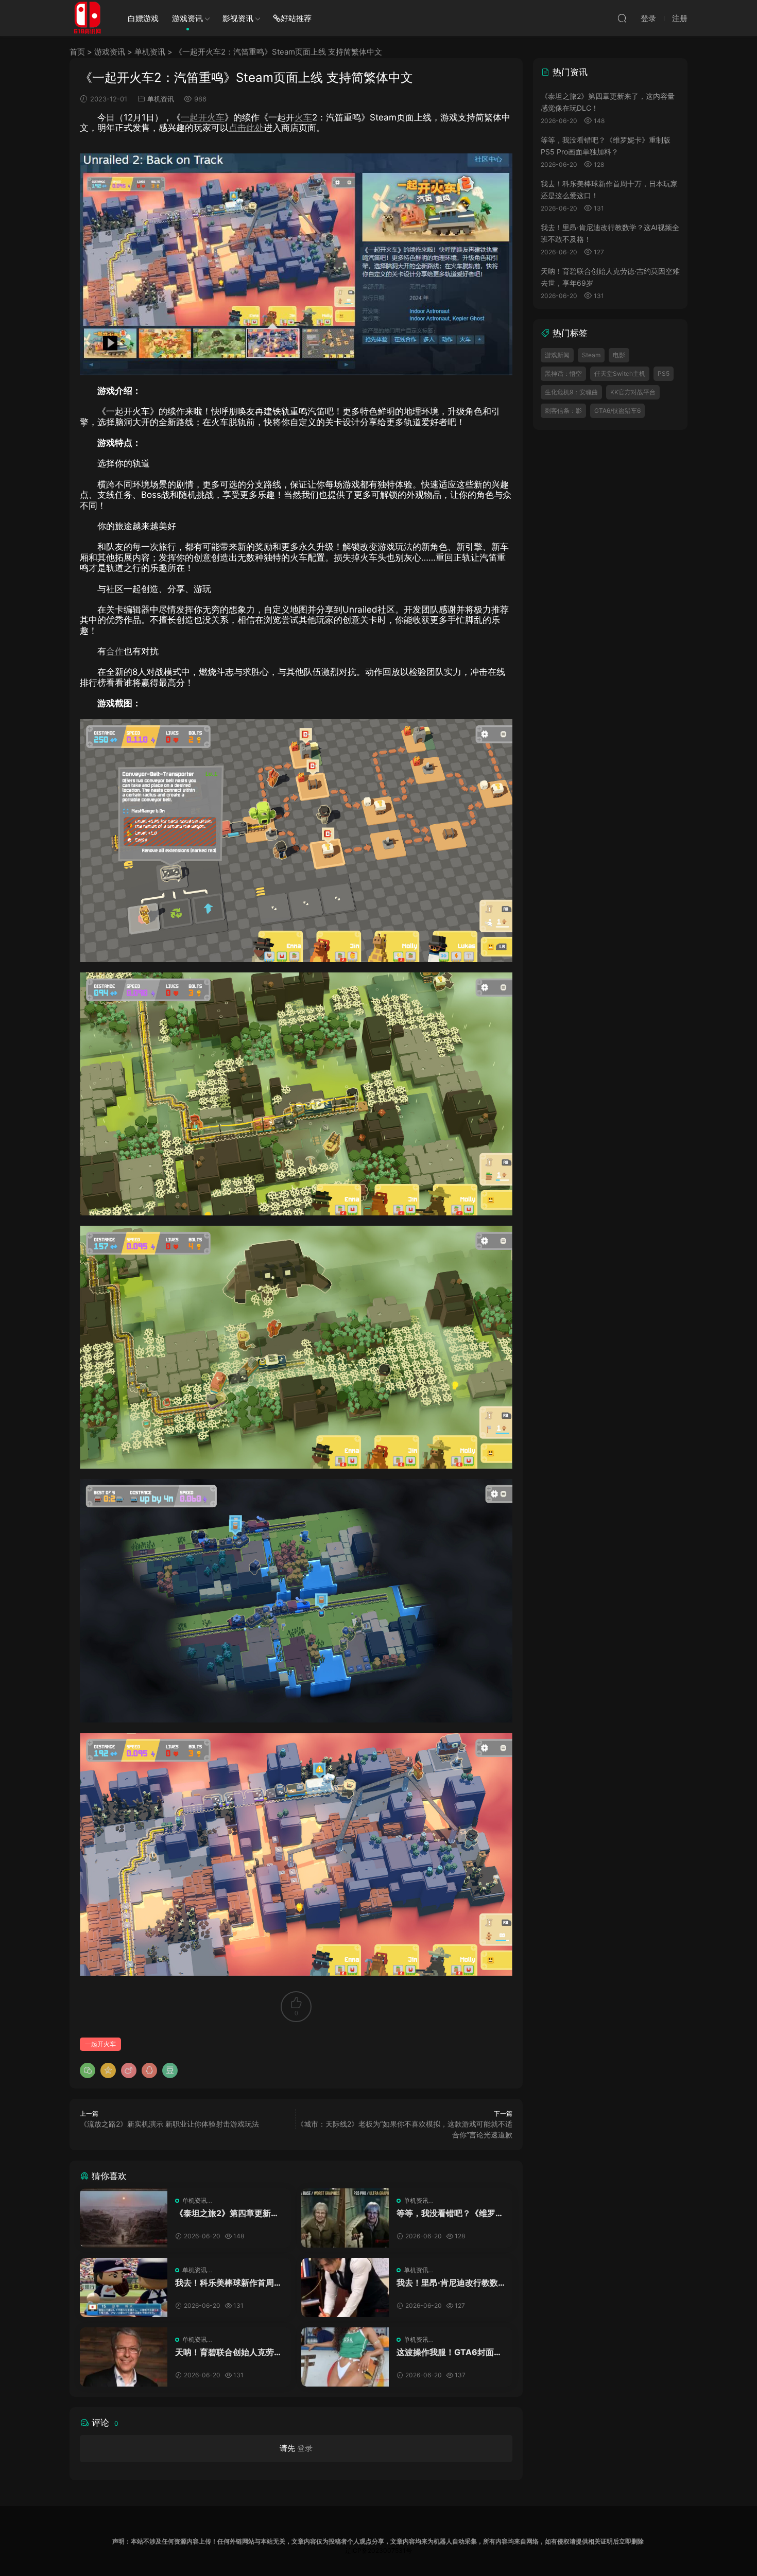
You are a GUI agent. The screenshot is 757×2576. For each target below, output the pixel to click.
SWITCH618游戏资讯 (88, 18)
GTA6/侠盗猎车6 (617, 411)
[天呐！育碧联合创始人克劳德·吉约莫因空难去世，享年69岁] (124, 2357)
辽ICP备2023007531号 (378, 2551)
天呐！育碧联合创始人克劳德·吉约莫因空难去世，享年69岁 (229, 2352)
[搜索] (622, 18)
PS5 (664, 373)
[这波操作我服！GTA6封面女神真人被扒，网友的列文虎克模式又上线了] (345, 2357)
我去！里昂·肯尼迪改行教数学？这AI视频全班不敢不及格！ (447, 2283)
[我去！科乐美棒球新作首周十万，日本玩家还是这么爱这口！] (124, 2287)
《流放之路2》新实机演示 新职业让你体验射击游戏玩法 (169, 2124)
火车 (303, 117)
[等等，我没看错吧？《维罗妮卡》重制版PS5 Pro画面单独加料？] (345, 2218)
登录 (305, 2448)
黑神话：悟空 (563, 373)
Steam (591, 355)
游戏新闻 (557, 355)
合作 (115, 651)
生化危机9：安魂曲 (571, 392)
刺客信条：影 (563, 411)
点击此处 (246, 128)
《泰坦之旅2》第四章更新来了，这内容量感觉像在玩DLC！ (227, 2213)
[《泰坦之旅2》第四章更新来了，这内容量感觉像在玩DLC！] (124, 2218)
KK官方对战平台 (633, 392)
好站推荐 (296, 18)
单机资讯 (150, 52)
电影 (619, 355)
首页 (77, 52)
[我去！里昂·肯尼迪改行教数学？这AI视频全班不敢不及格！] (345, 2287)
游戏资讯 (187, 18)
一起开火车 (203, 117)
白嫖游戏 (143, 18)
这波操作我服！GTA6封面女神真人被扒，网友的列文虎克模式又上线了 (450, 2352)
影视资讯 (238, 18)
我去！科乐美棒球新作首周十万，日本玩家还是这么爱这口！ (229, 2283)
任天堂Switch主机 (620, 373)
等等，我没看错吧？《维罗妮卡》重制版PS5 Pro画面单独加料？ (450, 2213)
